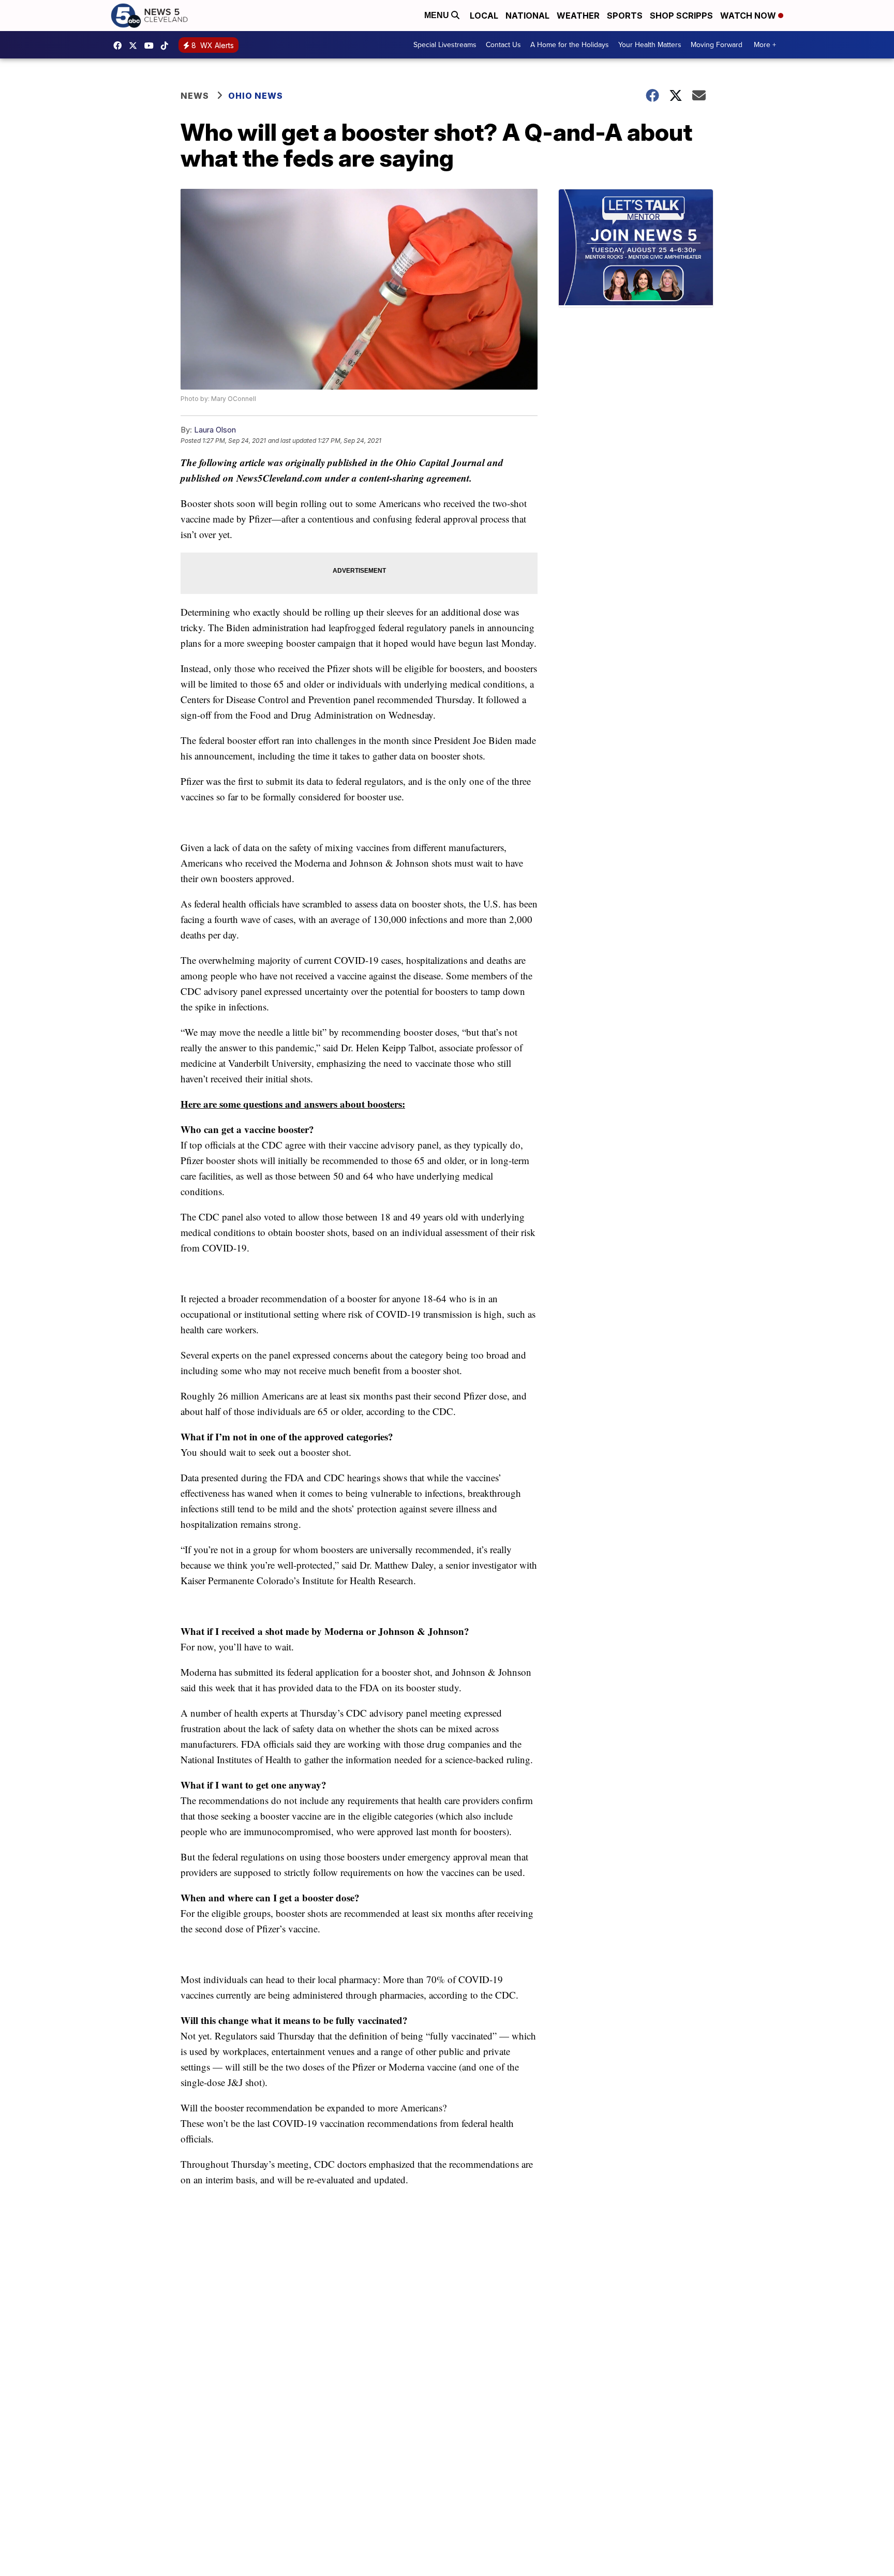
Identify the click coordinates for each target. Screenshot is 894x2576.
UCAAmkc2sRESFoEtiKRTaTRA (152, 46)
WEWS (136, 46)
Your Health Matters (650, 45)
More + (765, 45)
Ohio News (256, 96)
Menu (438, 15)
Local (484, 16)
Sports (625, 16)
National (527, 16)
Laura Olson (215, 430)
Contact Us (503, 45)
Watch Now (749, 16)
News (195, 96)
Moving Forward (717, 45)
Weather (578, 16)
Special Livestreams (445, 45)
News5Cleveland (120, 46)
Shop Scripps (681, 16)
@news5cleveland (167, 46)
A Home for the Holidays (570, 45)
